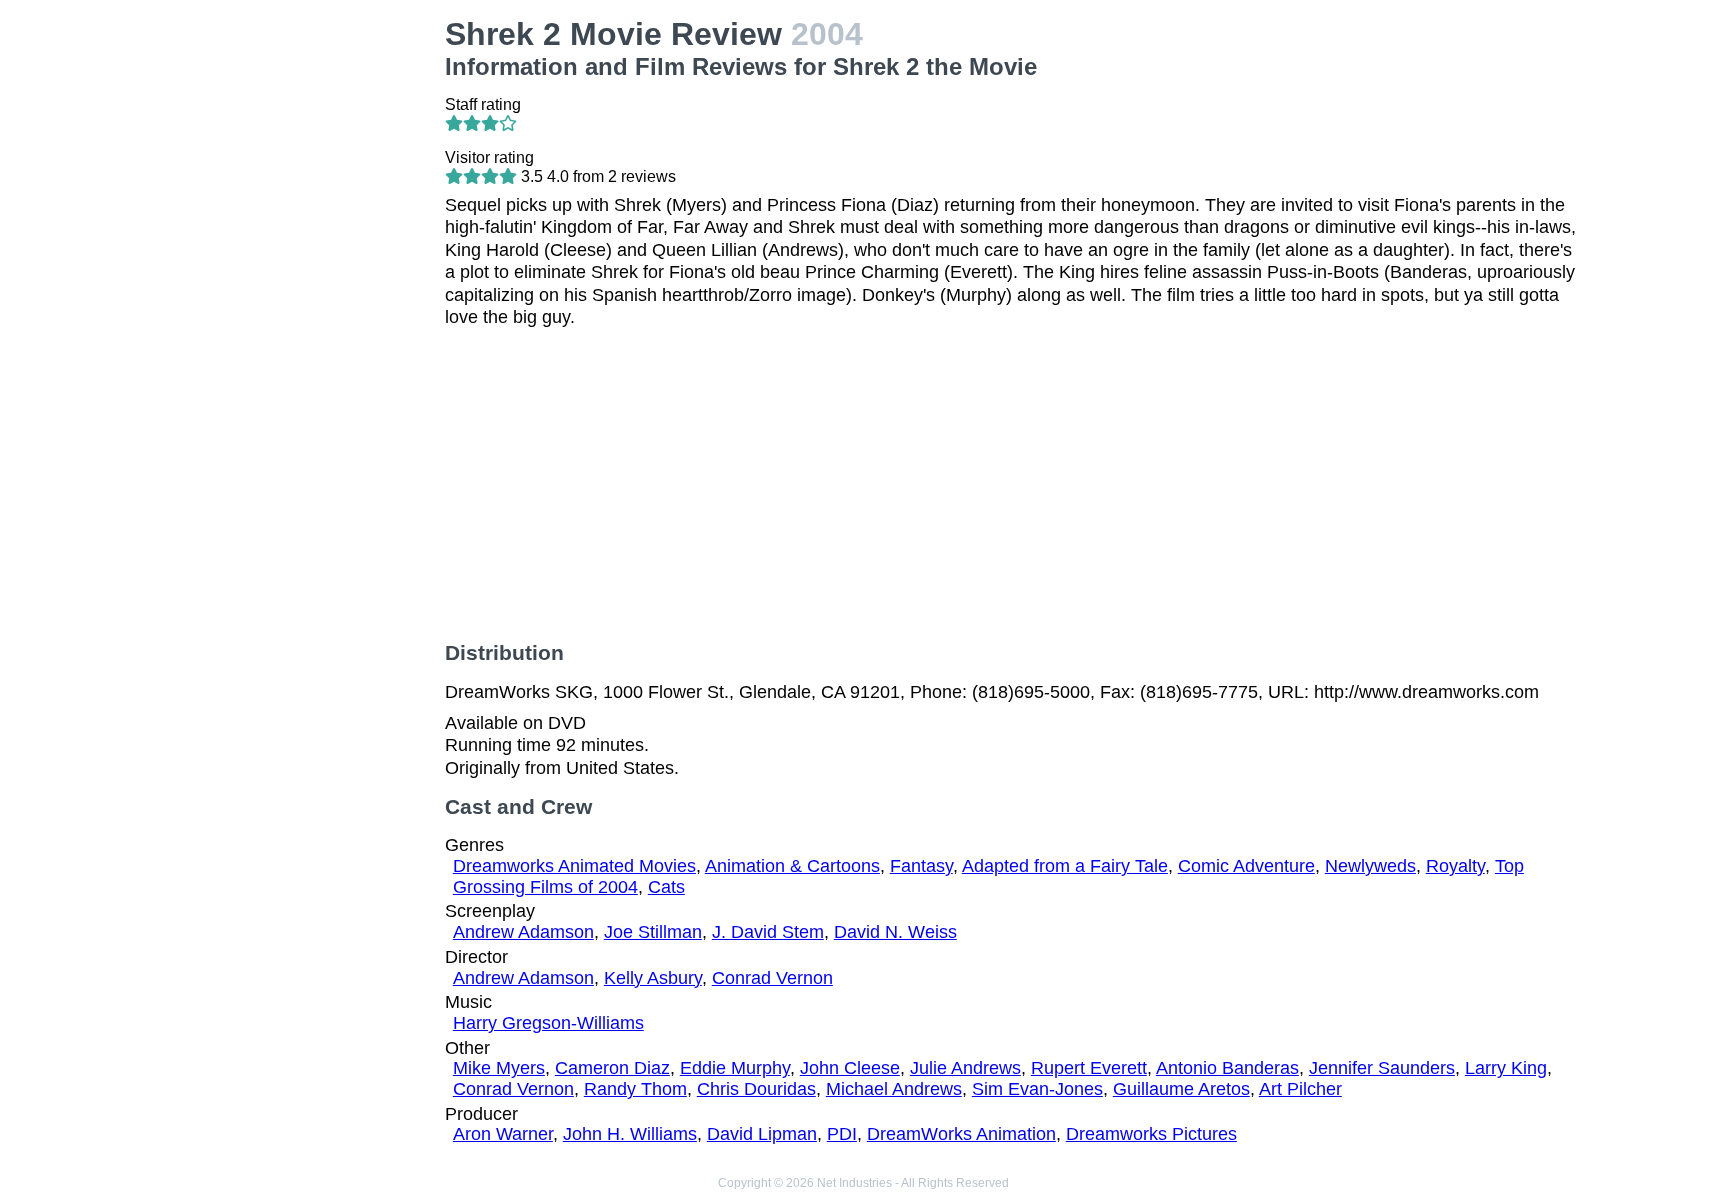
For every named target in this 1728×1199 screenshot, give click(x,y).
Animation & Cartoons (792, 866)
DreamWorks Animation (961, 1134)
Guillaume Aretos (1181, 1089)
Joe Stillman (653, 932)
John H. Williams (630, 1134)
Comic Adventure (1246, 866)
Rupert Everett (1089, 1068)
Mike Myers (499, 1068)
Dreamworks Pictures (1151, 1134)
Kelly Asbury (653, 978)
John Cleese (850, 1068)
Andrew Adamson (523, 932)
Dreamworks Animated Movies (574, 866)
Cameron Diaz (612, 1068)
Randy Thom (635, 1089)
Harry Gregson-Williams (548, 1023)
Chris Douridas (756, 1089)
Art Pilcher (1300, 1089)
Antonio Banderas (1227, 1068)
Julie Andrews (965, 1068)
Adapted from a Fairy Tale (1065, 866)
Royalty (1455, 866)
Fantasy (921, 866)
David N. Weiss (895, 932)
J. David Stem (768, 932)
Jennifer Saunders (1382, 1068)
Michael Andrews (894, 1089)
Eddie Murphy (735, 1068)
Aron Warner (503, 1134)
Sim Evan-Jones (1037, 1089)
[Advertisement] (298, 316)
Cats (666, 887)
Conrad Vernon (772, 978)
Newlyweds (1370, 866)
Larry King (1506, 1068)
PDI (842, 1134)
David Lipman (762, 1134)
